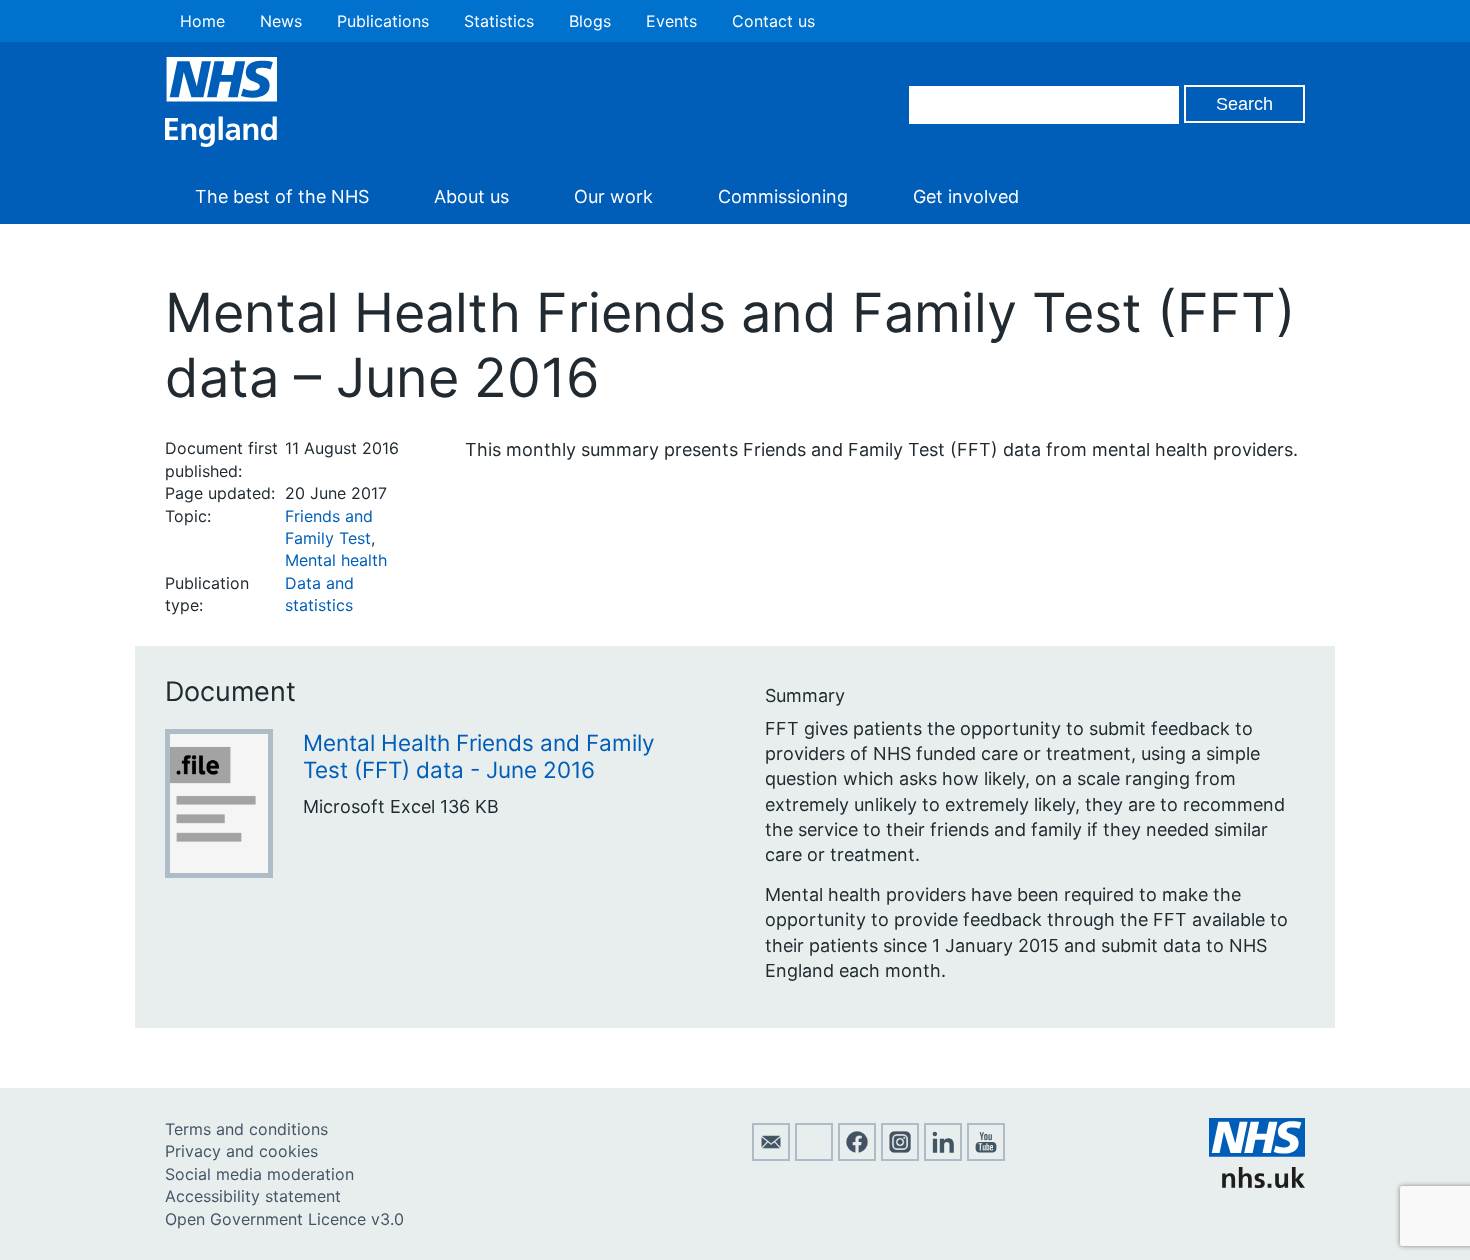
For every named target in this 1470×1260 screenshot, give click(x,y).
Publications (383, 21)
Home (202, 21)
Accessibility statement (253, 1196)
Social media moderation (259, 1174)
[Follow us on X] (814, 1155)
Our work (613, 196)
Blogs (590, 21)
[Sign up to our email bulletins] (771, 1155)
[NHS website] (1257, 1182)
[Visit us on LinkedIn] (943, 1155)
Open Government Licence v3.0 (284, 1219)
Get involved (966, 196)
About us (471, 196)
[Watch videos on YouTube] (986, 1155)
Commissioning (783, 196)
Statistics (499, 21)
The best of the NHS (282, 196)
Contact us (773, 21)
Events (671, 21)
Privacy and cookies (241, 1151)
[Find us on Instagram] (900, 1155)
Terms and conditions (246, 1129)
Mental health (336, 560)
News (281, 21)
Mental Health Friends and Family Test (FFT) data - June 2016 (479, 756)
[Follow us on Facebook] (857, 1155)
